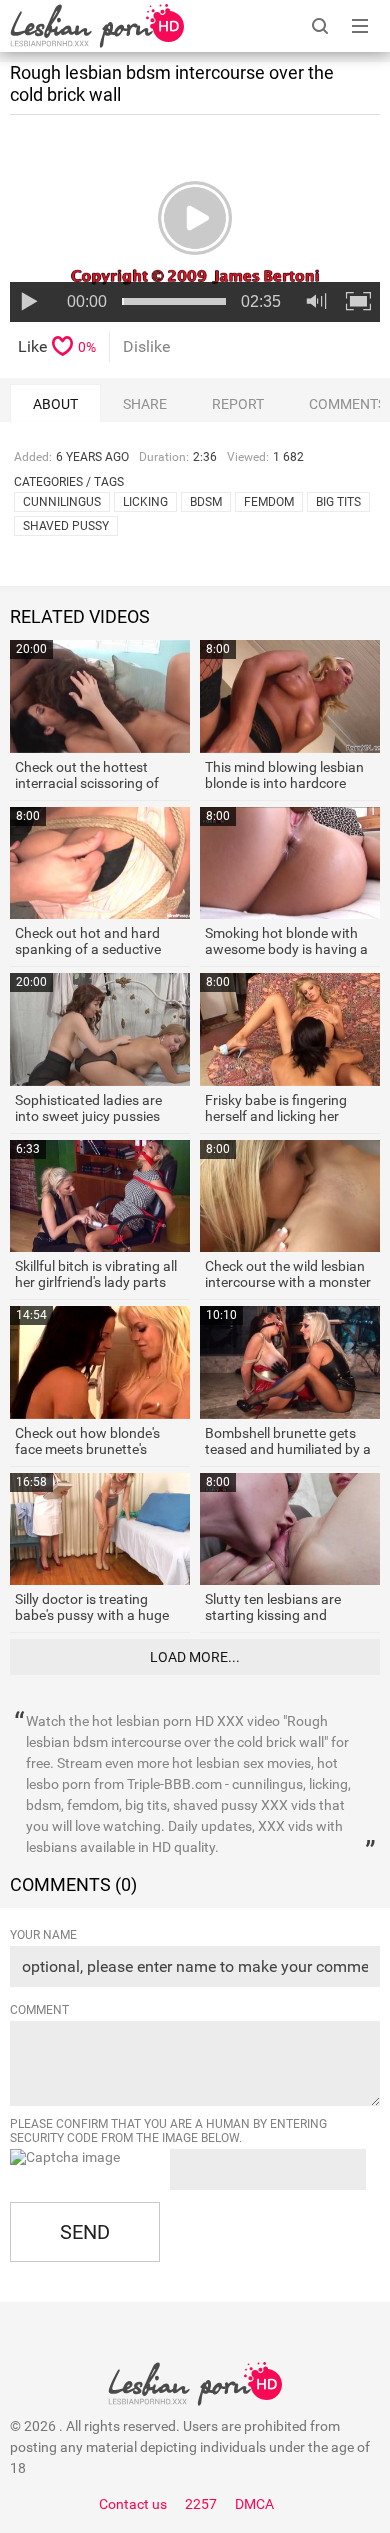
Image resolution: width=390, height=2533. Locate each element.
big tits (338, 502)
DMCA (254, 2504)
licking (145, 502)
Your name (43, 1935)
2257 (201, 2504)
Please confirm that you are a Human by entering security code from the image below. (168, 2131)
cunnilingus (62, 502)
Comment (39, 2010)
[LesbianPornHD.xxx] (97, 26)
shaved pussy (66, 526)
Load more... (195, 1657)
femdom (269, 502)
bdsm (206, 502)
